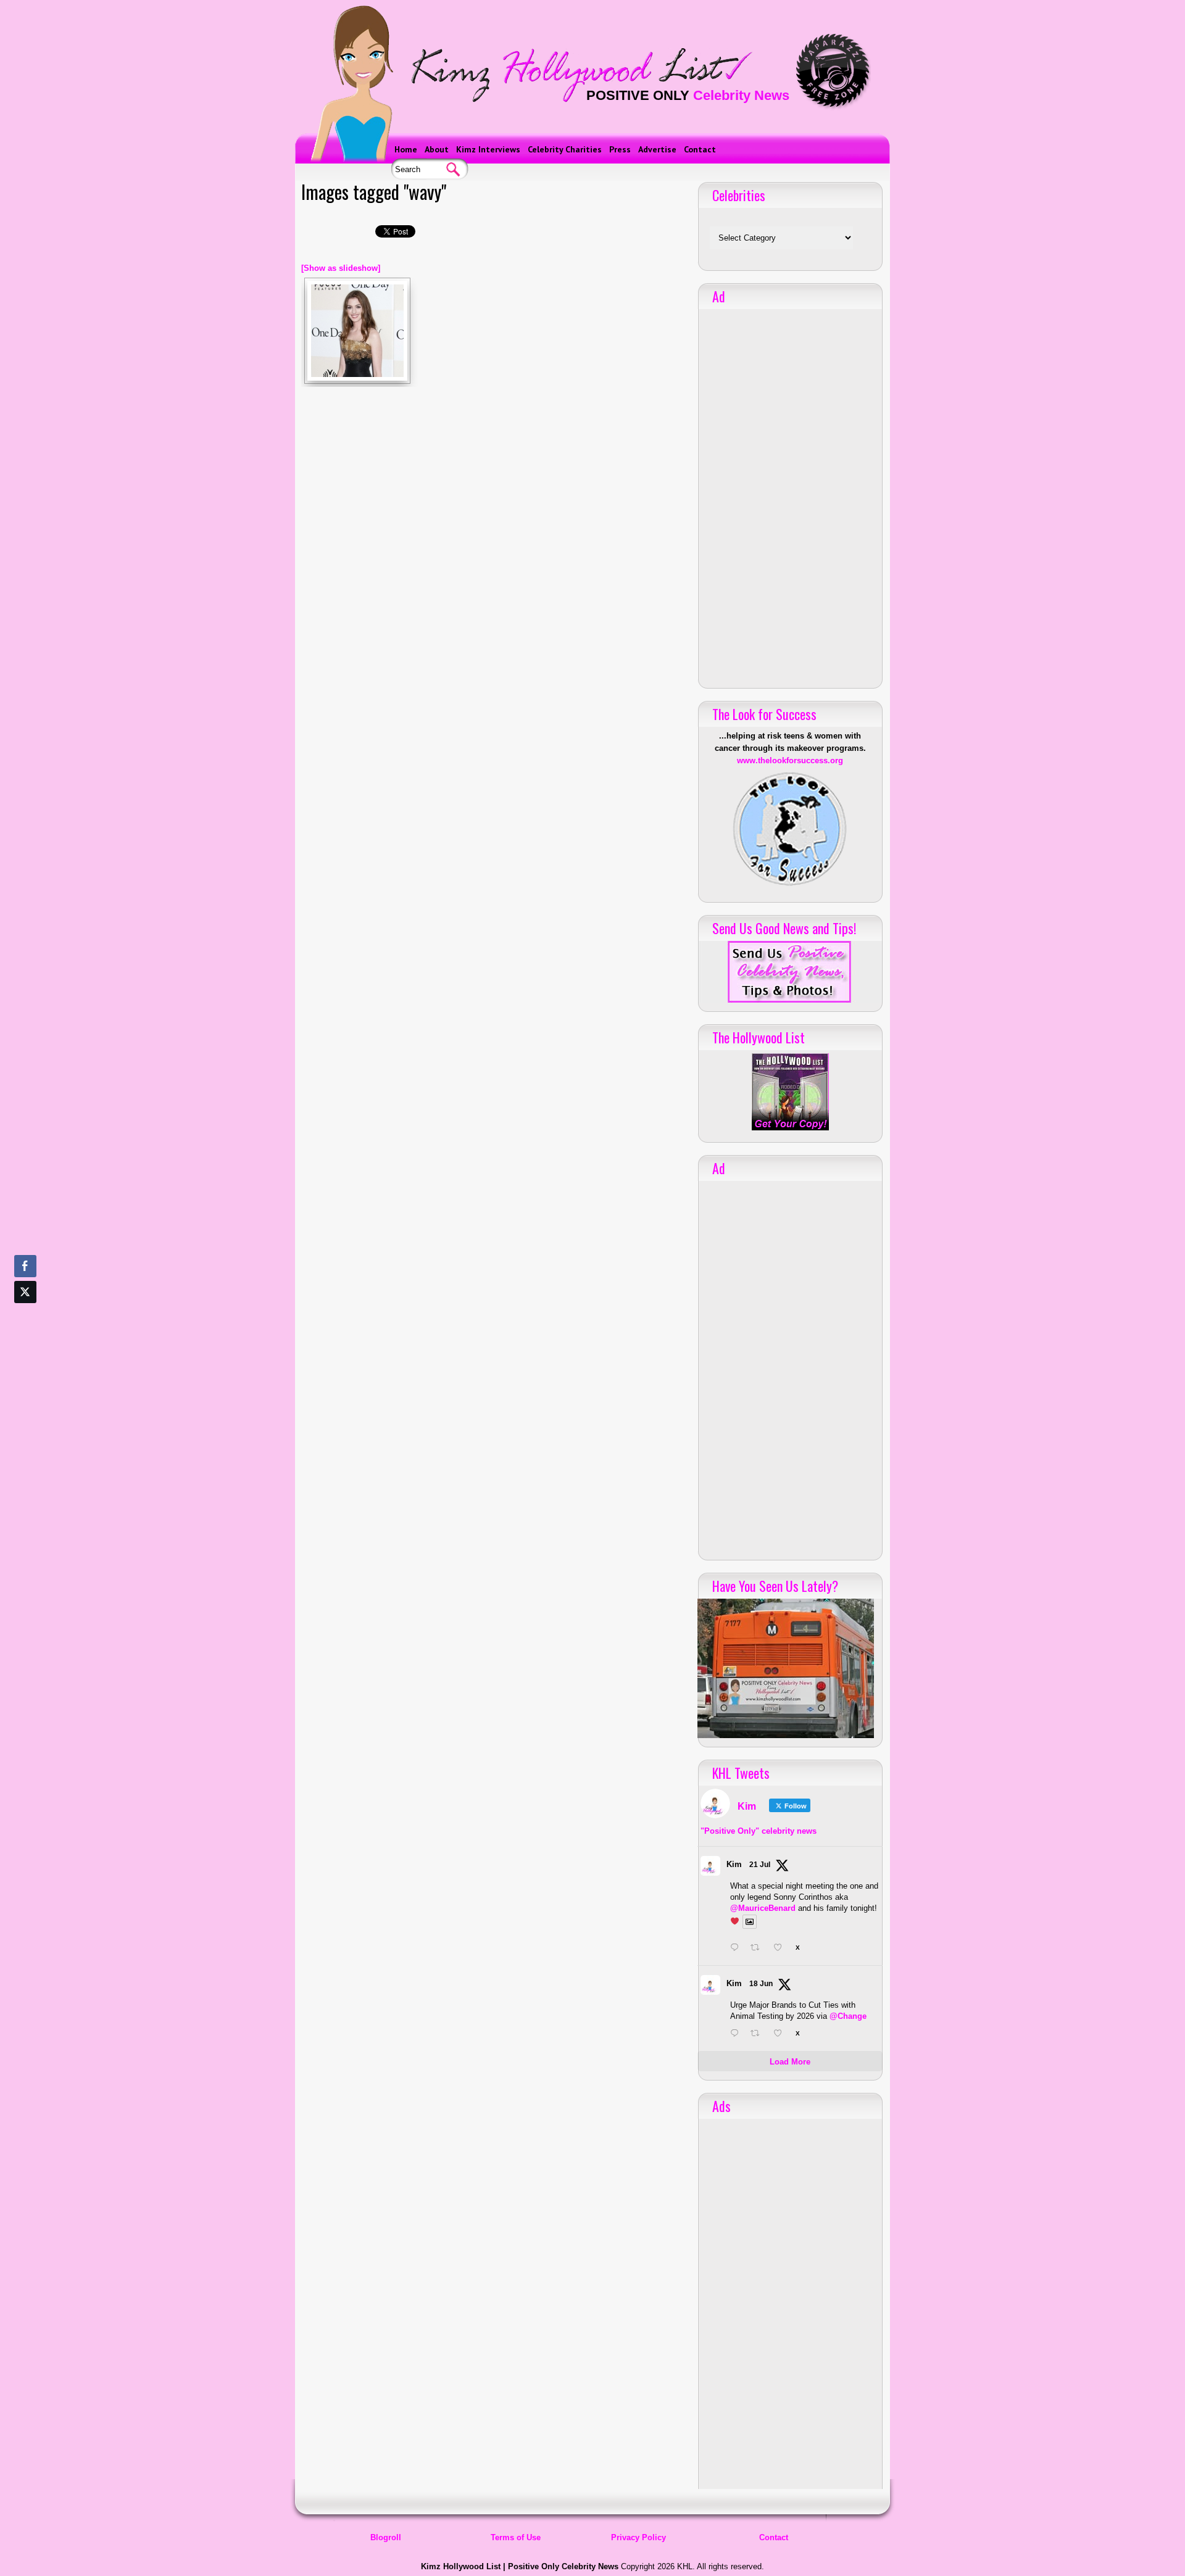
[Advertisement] (790, 494)
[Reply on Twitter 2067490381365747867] (737, 2034)
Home (406, 149)
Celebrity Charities (565, 149)
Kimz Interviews (488, 149)
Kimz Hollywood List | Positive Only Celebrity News (520, 2566)
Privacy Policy (638, 2537)
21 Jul (760, 1865)
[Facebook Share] (25, 1266)
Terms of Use (516, 2537)
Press (620, 149)
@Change (848, 2016)
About (437, 149)
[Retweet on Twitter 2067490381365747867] (759, 2034)
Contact (700, 149)
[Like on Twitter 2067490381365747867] (781, 2034)
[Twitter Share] (25, 1292)
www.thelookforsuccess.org (790, 760)
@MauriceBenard (763, 1908)
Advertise (657, 149)
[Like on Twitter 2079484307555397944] (781, 1949)
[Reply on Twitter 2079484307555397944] (737, 1949)
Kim (734, 1864)
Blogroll (386, 2537)
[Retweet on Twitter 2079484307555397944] (759, 1949)
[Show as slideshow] (341, 268)
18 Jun (761, 1984)
